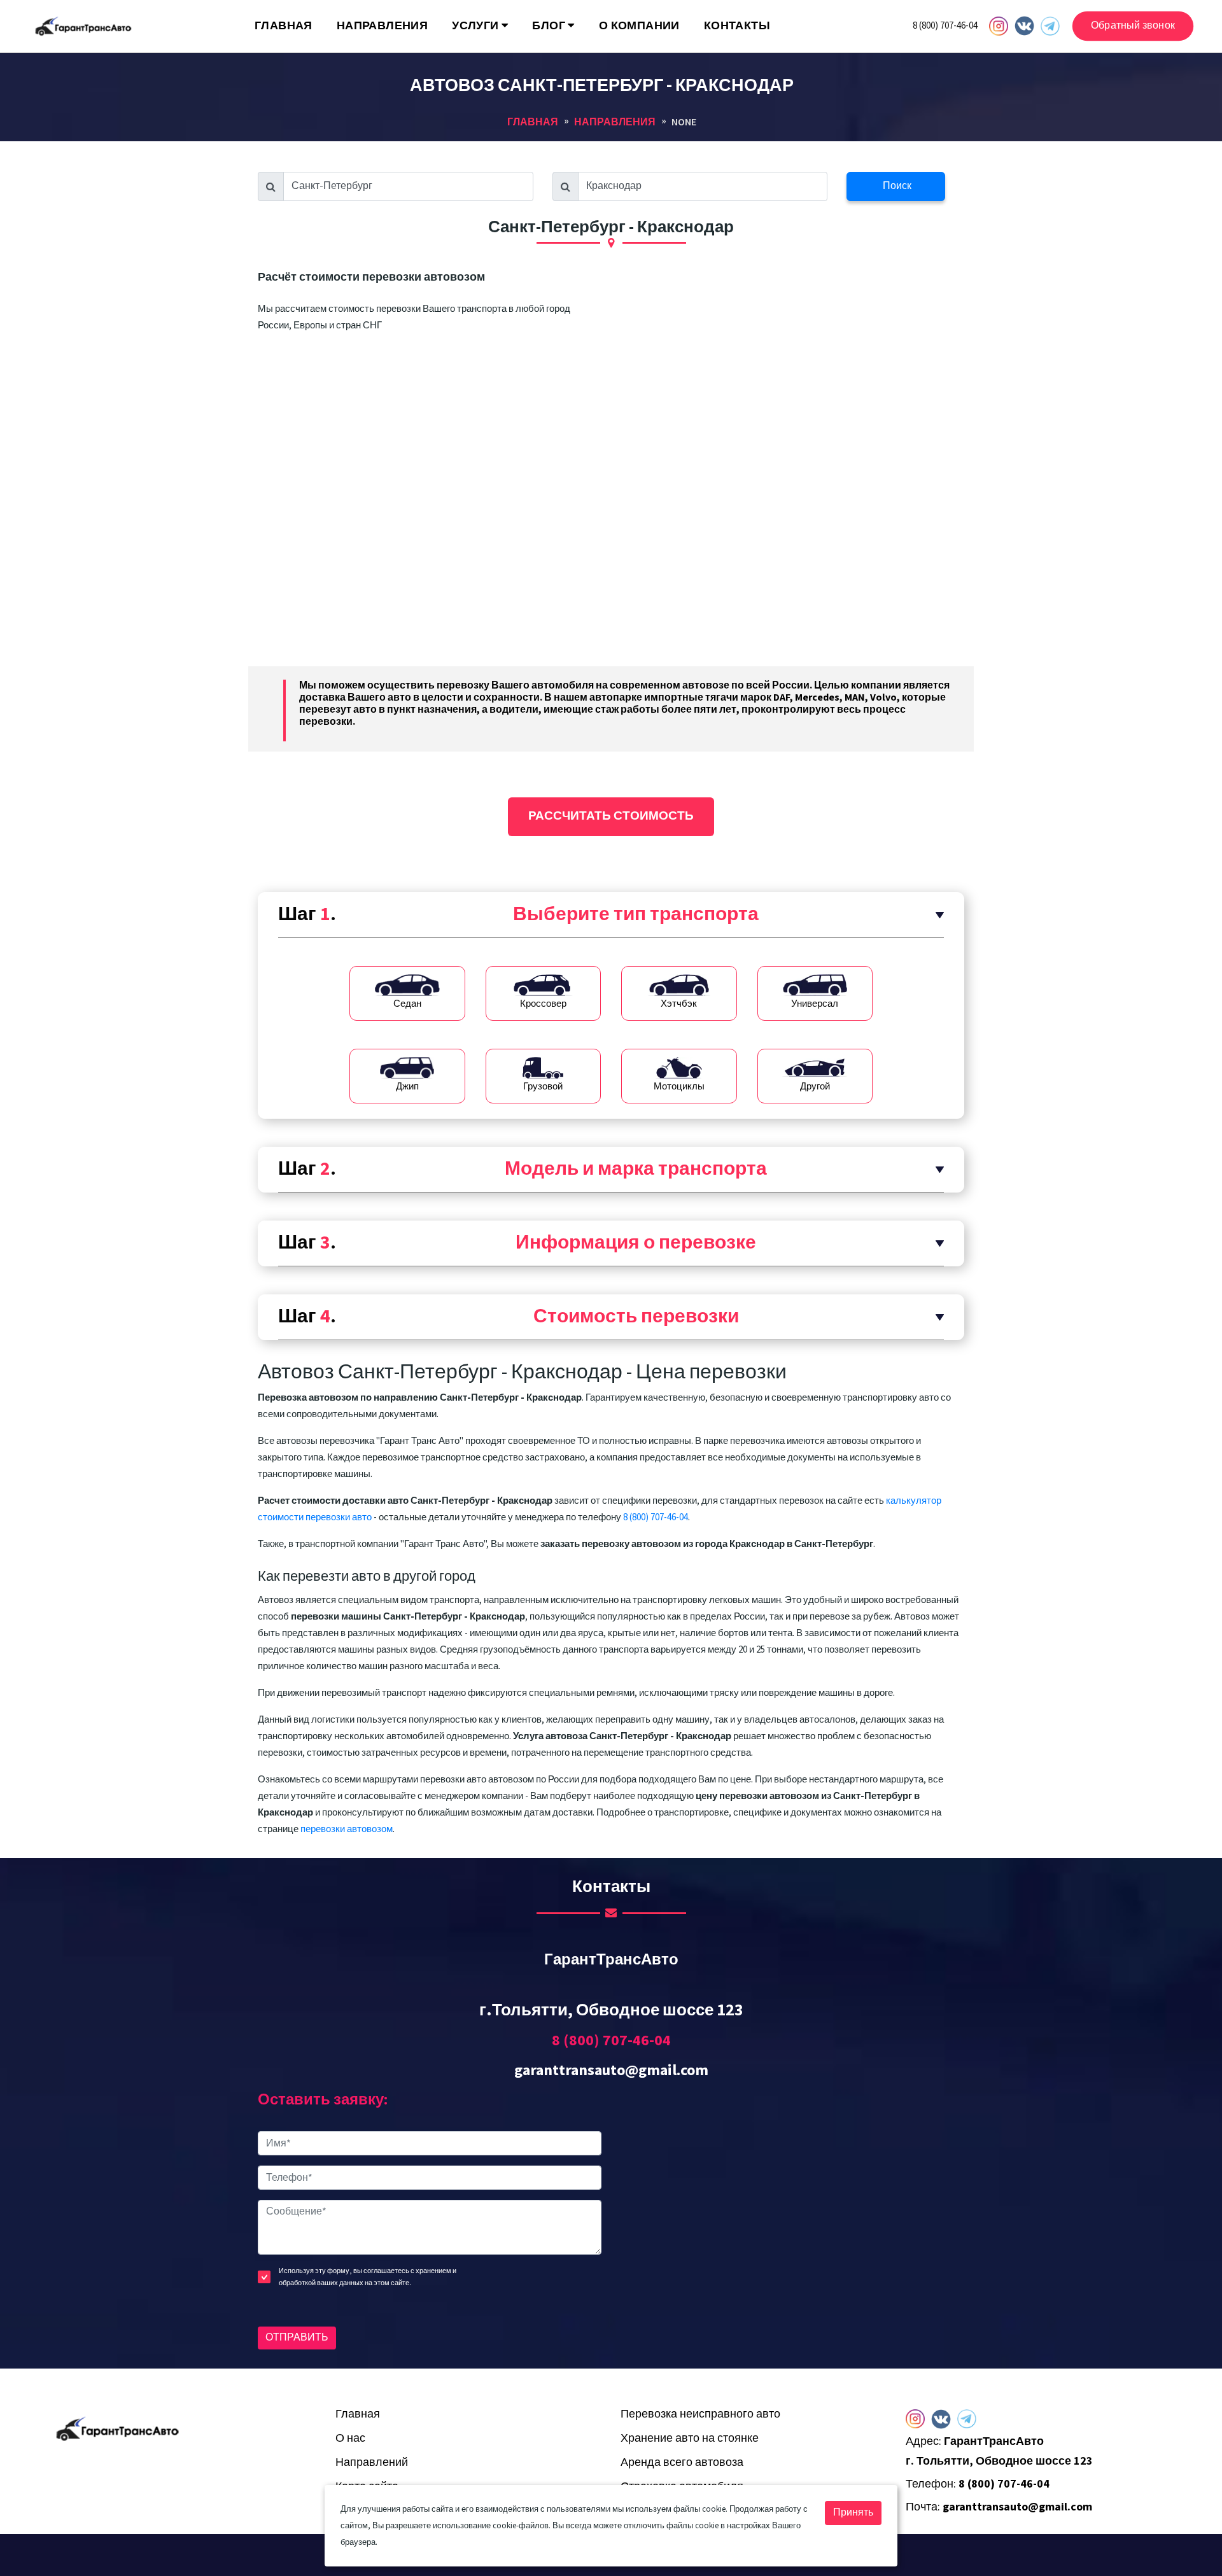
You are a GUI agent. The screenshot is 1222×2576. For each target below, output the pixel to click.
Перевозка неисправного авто (700, 2414)
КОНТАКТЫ (737, 26)
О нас (350, 2438)
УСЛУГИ (477, 26)
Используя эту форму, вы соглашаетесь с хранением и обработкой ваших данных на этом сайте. (368, 2277)
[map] (792, 2236)
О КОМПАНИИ (639, 26)
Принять (853, 2513)
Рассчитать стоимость (611, 816)
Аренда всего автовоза (682, 2462)
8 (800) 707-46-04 (945, 26)
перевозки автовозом (347, 1829)
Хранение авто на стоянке (690, 2438)
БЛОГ (550, 26)
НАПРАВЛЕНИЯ (382, 26)
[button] (611, 915)
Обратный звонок (1133, 26)
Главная (358, 2414)
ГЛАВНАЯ (284, 26)
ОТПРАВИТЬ (297, 2338)
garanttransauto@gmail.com (611, 2070)
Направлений (372, 2462)
